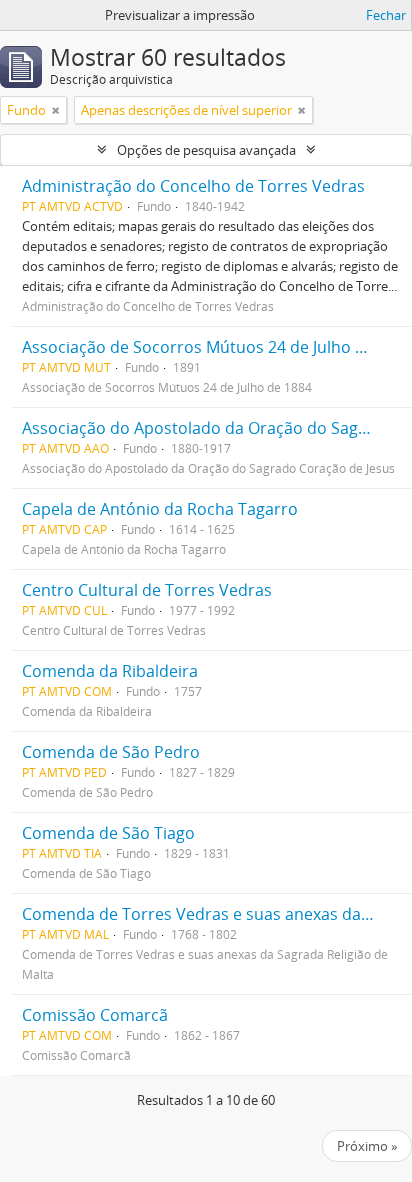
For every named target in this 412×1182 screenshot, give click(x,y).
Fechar (386, 15)
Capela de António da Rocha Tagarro (160, 509)
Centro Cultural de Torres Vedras (147, 590)
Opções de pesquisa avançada (206, 150)
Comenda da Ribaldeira (110, 671)
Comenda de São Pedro (111, 752)
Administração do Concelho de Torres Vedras (193, 186)
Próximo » (367, 1146)
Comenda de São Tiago (108, 833)
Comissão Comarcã (95, 1015)
